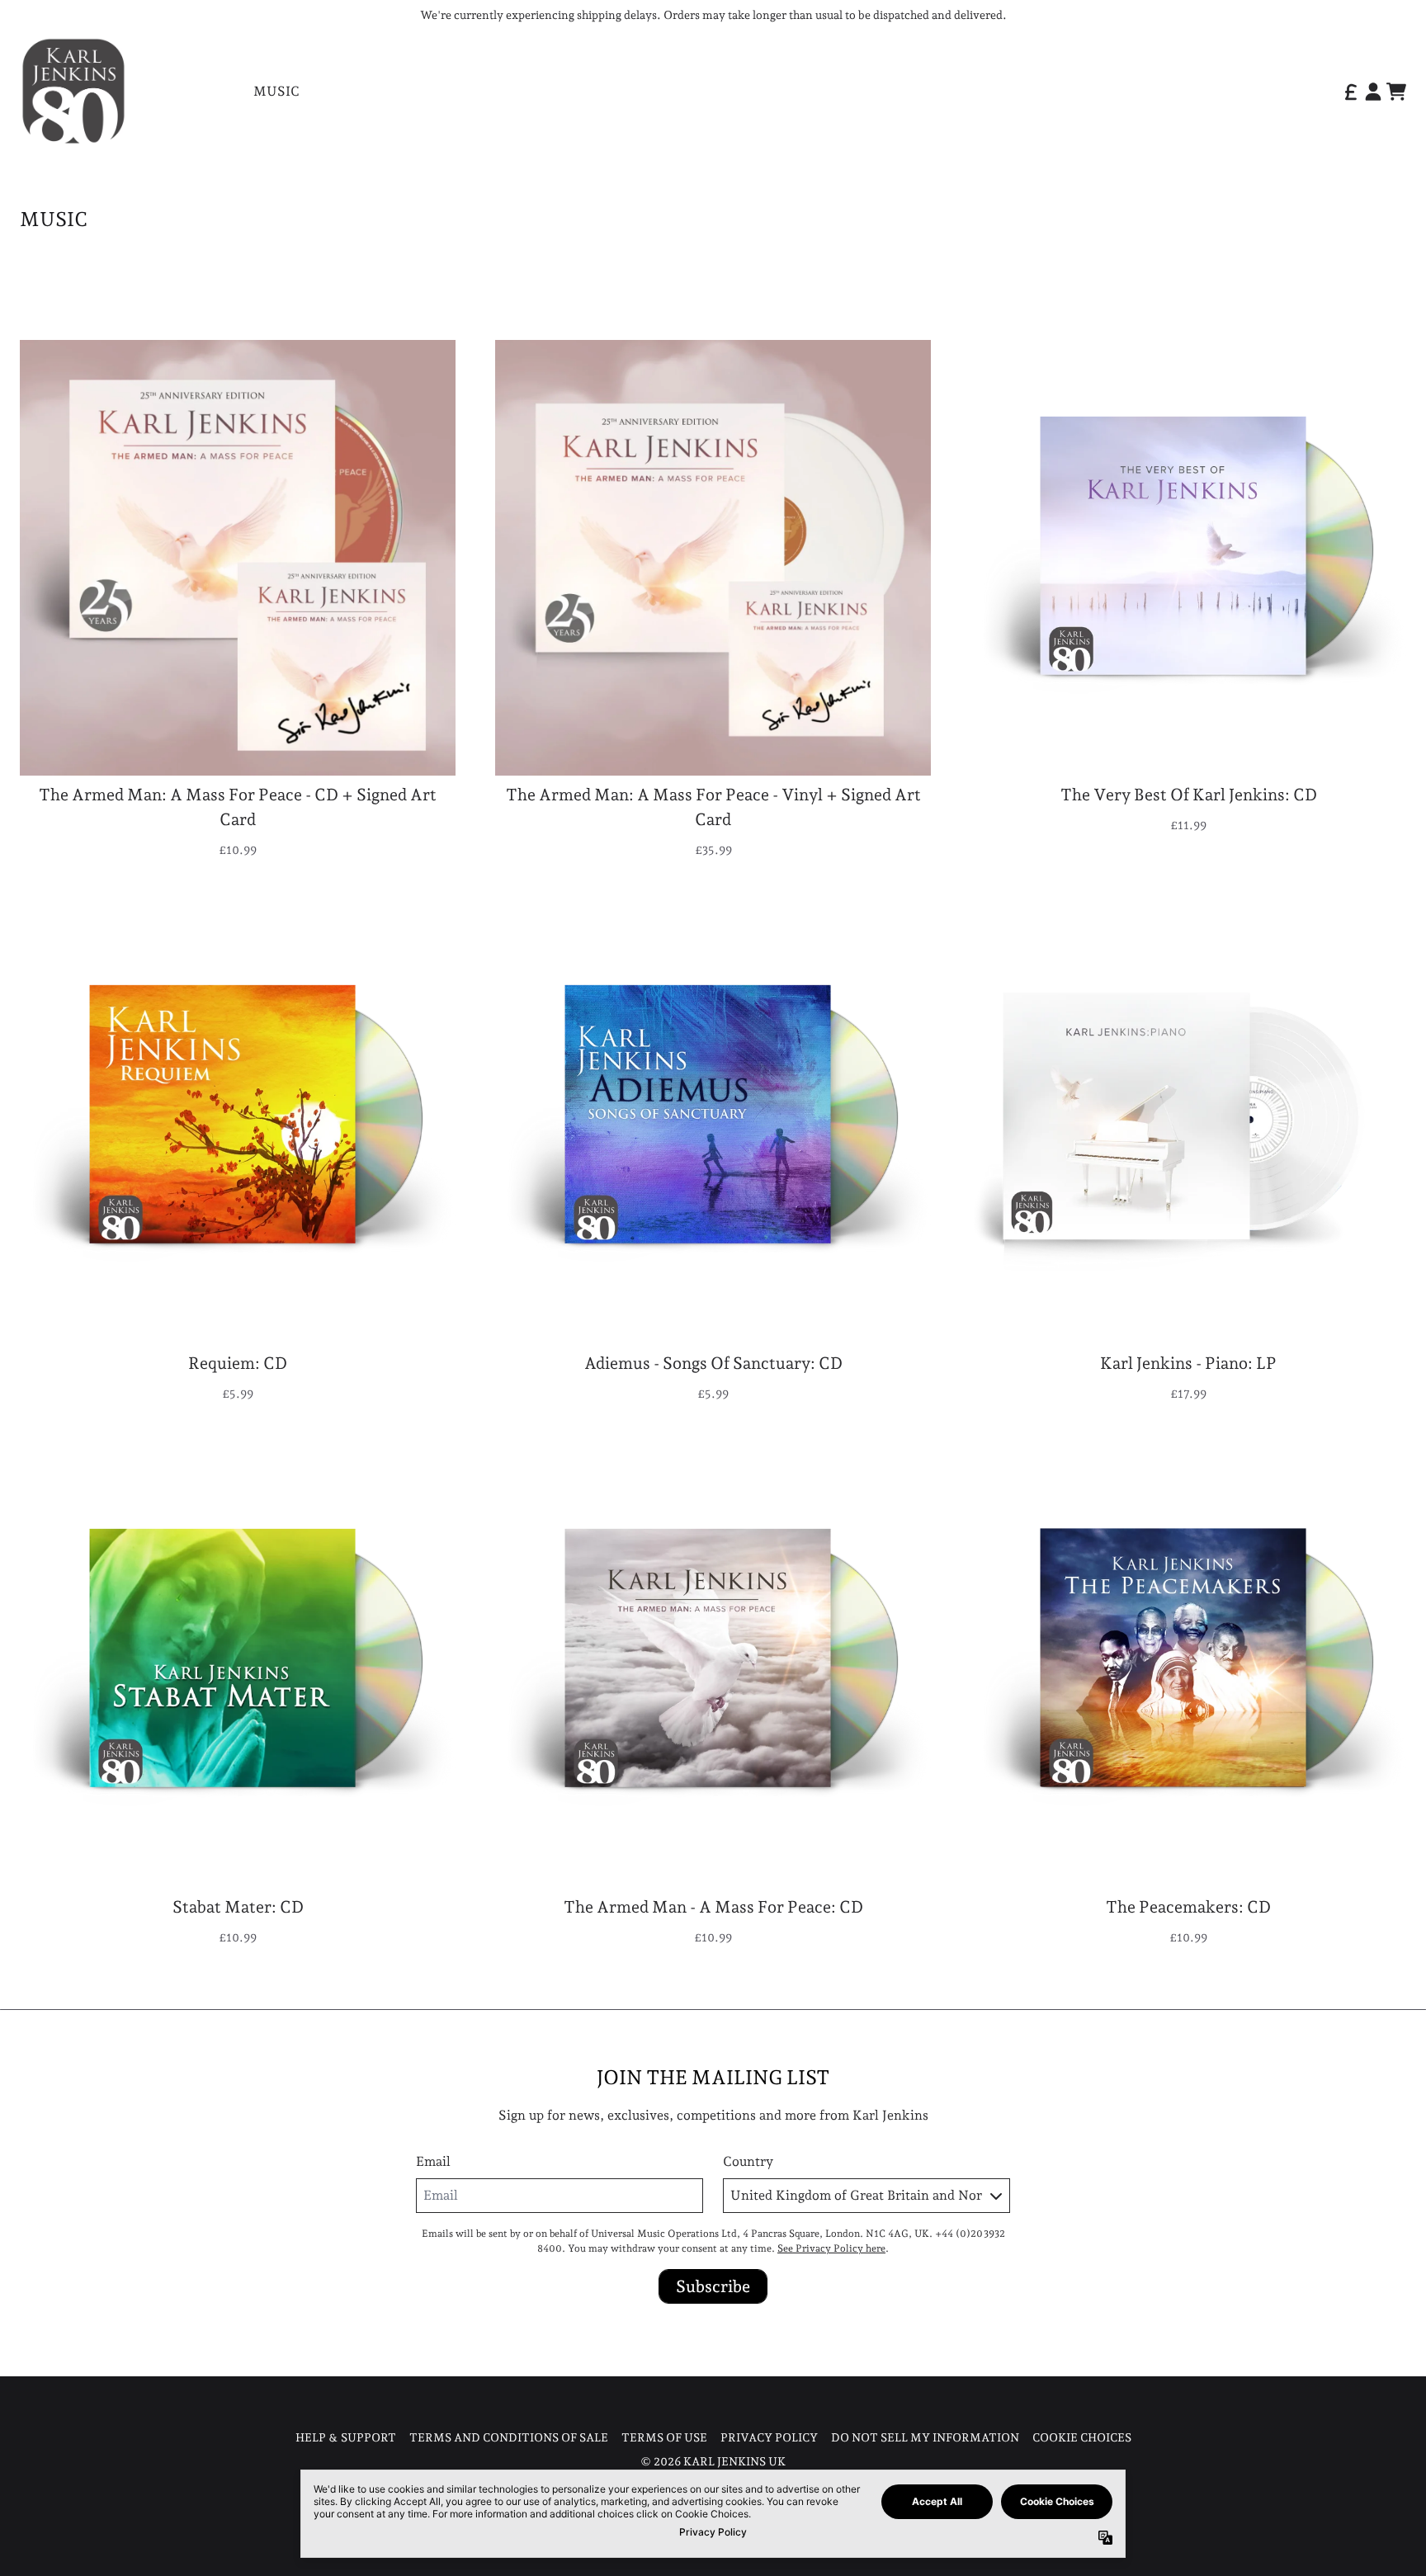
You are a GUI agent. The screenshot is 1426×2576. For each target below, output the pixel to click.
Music (276, 91)
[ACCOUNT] (1373, 92)
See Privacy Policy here (831, 2248)
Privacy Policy (769, 2437)
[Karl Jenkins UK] (73, 91)
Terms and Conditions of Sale (509, 2437)
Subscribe (713, 2286)
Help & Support (346, 2437)
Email (433, 2161)
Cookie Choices (1082, 2437)
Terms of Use (664, 2437)
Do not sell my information (925, 2437)
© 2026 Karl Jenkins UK (713, 2461)
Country (748, 2161)
